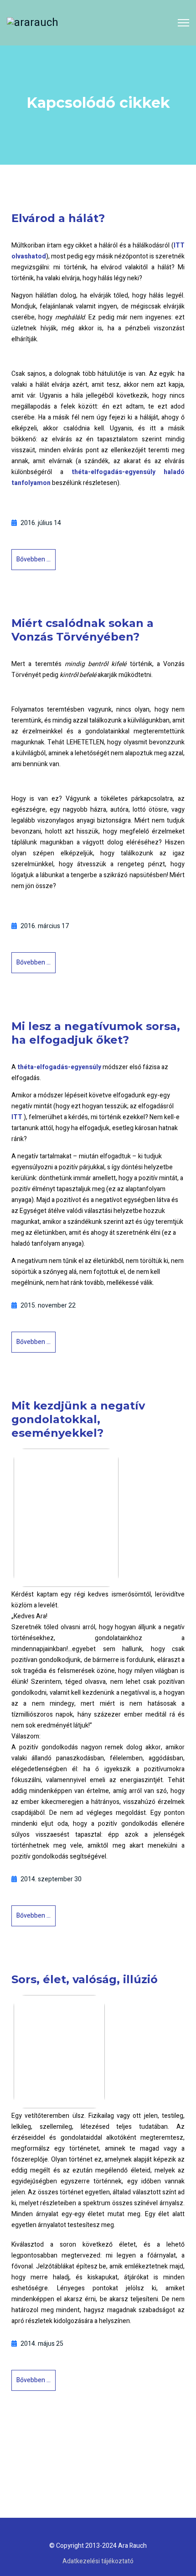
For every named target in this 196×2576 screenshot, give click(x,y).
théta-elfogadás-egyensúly (59, 1067)
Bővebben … (34, 559)
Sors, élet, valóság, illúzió (85, 1979)
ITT (17, 1117)
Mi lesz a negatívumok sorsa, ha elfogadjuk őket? (96, 1033)
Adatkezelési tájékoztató (98, 2561)
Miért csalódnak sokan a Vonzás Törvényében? (83, 630)
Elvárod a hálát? (58, 218)
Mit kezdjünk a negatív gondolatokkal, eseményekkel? (78, 1419)
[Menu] (183, 23)
